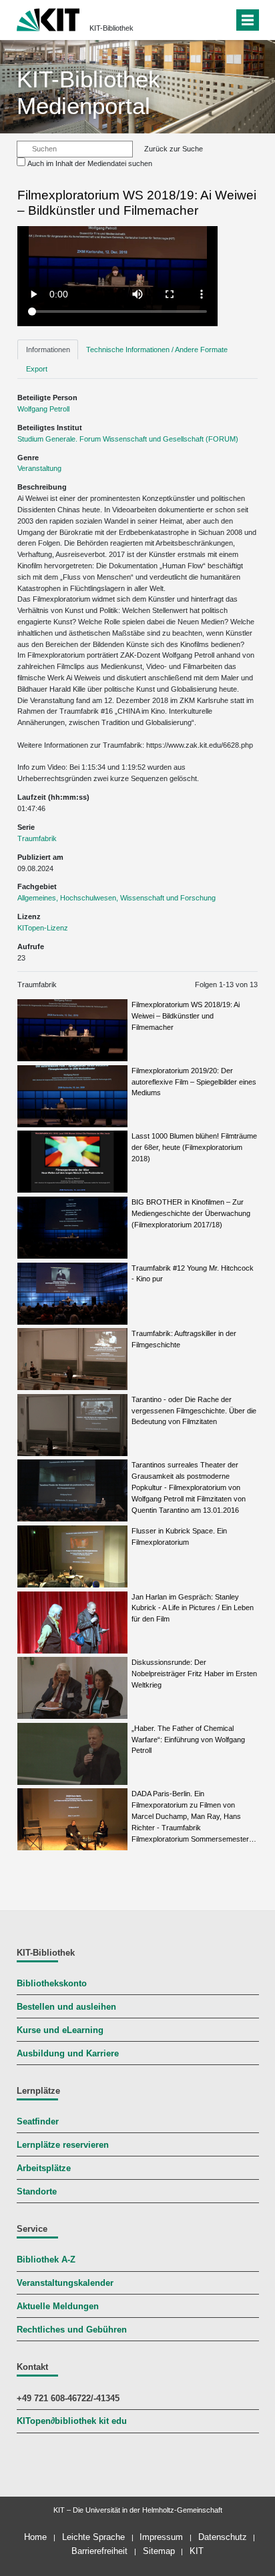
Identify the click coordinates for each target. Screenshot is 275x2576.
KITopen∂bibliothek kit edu (72, 2421)
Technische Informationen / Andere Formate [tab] (157, 350)
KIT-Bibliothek (111, 28)
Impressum (161, 2537)
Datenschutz (223, 2537)
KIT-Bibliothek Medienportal (88, 92)
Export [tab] (37, 369)
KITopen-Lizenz (43, 928)
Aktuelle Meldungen (58, 2307)
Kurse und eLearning (60, 2030)
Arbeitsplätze (44, 2168)
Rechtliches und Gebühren (72, 2330)
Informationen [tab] (48, 350)
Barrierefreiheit (99, 2551)
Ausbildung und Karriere (68, 2054)
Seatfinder (38, 2122)
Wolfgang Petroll (43, 409)
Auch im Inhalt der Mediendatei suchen (90, 163)
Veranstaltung (39, 468)
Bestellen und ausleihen (66, 2007)
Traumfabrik (37, 838)
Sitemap (159, 2551)
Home (35, 2537)
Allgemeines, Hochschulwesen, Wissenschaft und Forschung (116, 898)
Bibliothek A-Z (46, 2260)
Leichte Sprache (93, 2537)
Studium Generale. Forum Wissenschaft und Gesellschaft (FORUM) (128, 439)
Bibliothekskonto (52, 1984)
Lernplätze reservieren (63, 2145)
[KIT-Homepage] (48, 18)
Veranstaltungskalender (65, 2283)
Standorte (37, 2192)
